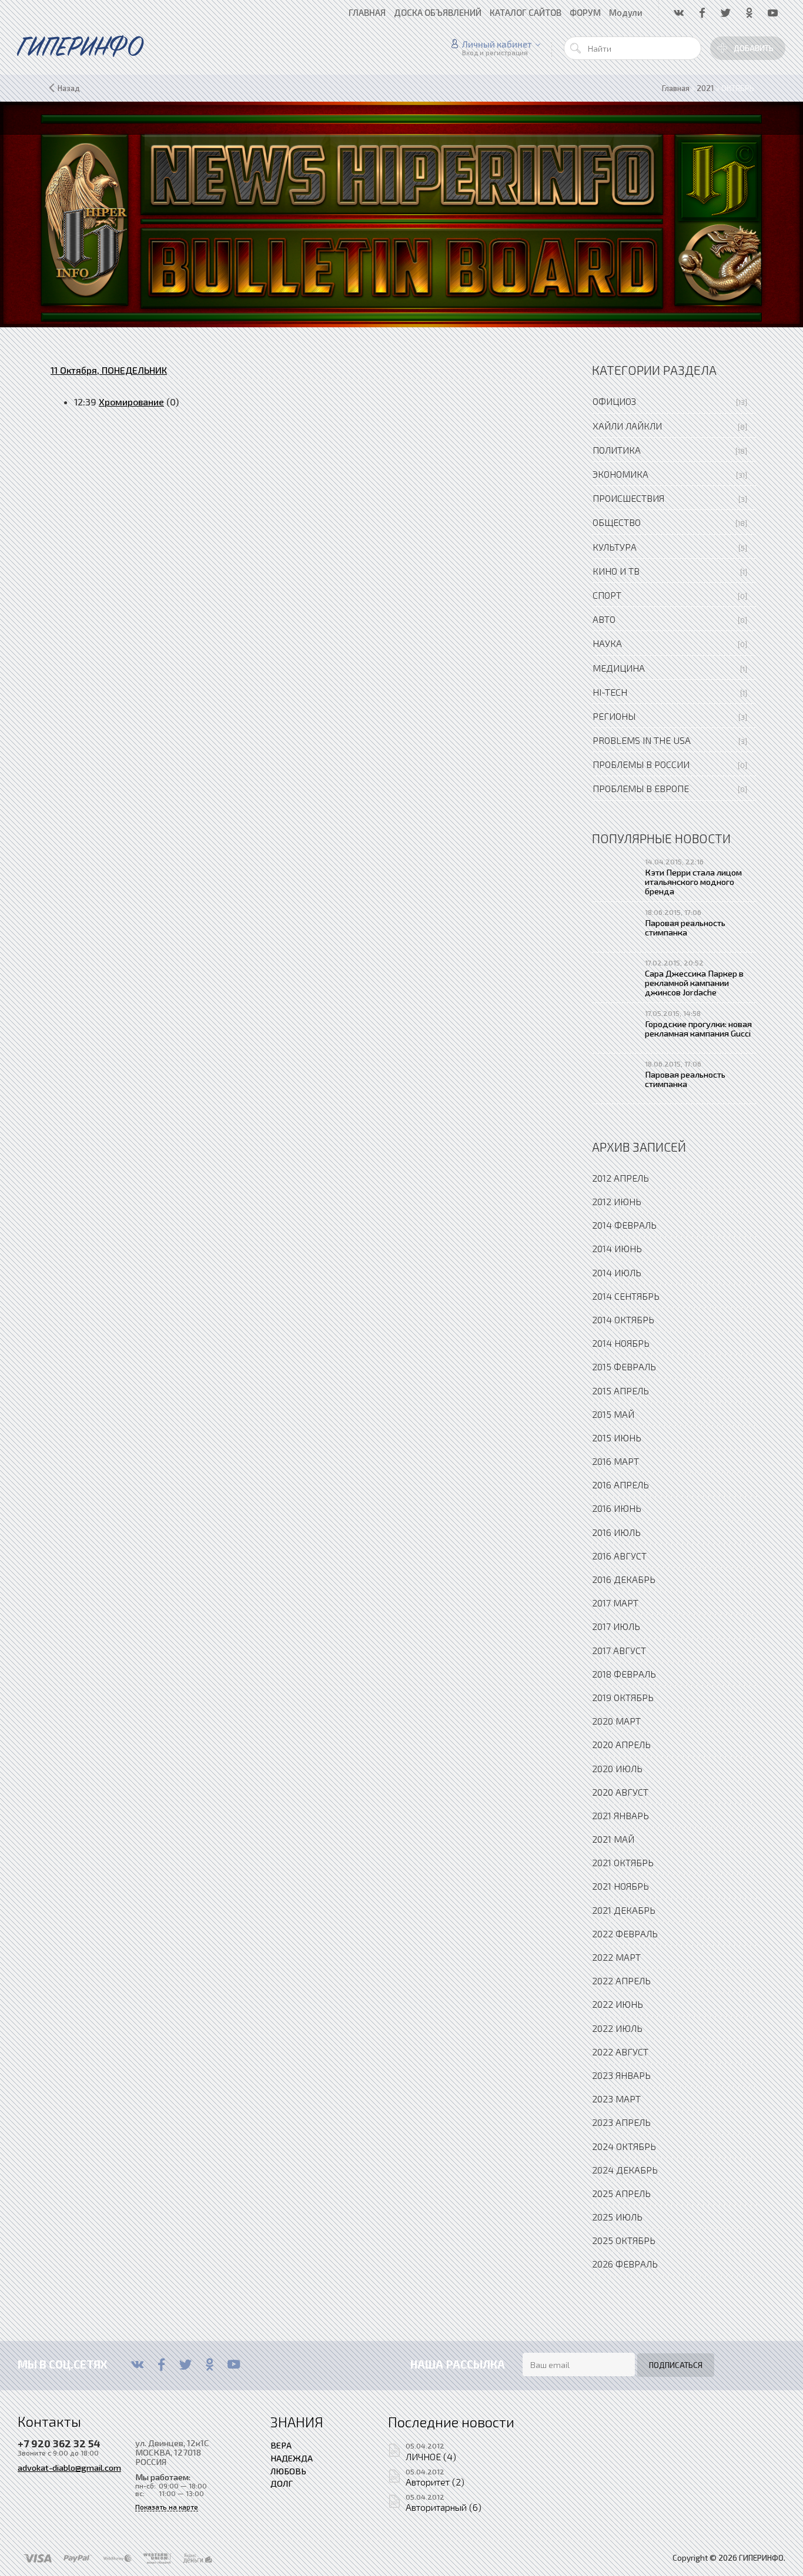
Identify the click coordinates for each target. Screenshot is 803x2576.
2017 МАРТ (615, 1603)
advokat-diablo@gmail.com (69, 2467)
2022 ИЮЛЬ (617, 2028)
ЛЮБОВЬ (288, 2471)
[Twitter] (185, 2364)
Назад (69, 88)
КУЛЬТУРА (615, 547)
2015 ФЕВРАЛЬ (624, 1366)
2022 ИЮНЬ (618, 2004)
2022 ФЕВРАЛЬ (625, 1933)
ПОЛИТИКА (617, 450)
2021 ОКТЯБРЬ (623, 1862)
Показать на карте (167, 2507)
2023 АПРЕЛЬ (621, 2122)
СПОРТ (607, 595)
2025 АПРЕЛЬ (621, 2193)
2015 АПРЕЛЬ (620, 1391)
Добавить (754, 48)
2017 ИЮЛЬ (616, 1626)
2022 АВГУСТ (620, 2052)
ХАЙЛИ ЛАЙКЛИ (627, 426)
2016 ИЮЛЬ (616, 1532)
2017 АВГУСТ (619, 1650)
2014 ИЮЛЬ (617, 1272)
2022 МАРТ (616, 1957)
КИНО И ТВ (616, 571)
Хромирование (131, 402)
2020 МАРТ (616, 1721)
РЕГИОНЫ (614, 716)
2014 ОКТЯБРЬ (623, 1319)
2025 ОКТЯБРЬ (624, 2240)
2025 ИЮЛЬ (617, 2217)
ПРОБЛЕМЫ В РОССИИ (641, 764)
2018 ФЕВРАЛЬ (624, 1674)
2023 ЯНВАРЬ (621, 2075)
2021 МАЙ (613, 1839)
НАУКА (607, 643)
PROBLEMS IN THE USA (642, 740)
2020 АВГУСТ (620, 1792)
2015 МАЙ (613, 1414)
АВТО (604, 619)
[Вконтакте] (137, 2364)
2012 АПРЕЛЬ (620, 1178)
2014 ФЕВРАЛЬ (624, 1225)
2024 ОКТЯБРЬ (624, 2146)
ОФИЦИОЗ (614, 401)
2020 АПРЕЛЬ (621, 1744)
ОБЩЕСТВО (617, 522)
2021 (705, 88)
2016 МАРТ (615, 1461)
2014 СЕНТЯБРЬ (626, 1296)
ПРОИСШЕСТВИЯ (628, 498)
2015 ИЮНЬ (617, 1438)
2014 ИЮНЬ (617, 1248)
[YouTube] (234, 2364)
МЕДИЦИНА (619, 668)
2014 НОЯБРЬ (621, 1343)
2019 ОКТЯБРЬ (623, 1697)
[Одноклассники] (210, 2364)
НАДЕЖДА (292, 2458)
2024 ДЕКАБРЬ (625, 2170)
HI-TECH (610, 692)
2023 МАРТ (616, 2099)
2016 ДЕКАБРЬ (624, 1579)
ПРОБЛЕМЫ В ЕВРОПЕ (641, 788)
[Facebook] (161, 2364)
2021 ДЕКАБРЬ (624, 1910)
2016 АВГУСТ (619, 1556)
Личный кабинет (497, 44)
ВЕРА (281, 2445)
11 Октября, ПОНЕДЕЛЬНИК (109, 370)
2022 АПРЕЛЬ (621, 1980)
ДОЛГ (282, 2483)
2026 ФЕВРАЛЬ (625, 2264)
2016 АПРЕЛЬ (620, 1485)
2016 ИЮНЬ (617, 1508)
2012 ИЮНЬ (617, 1201)
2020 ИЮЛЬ (617, 1768)
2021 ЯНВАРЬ (620, 1815)
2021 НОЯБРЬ (620, 1886)
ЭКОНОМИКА (620, 474)
